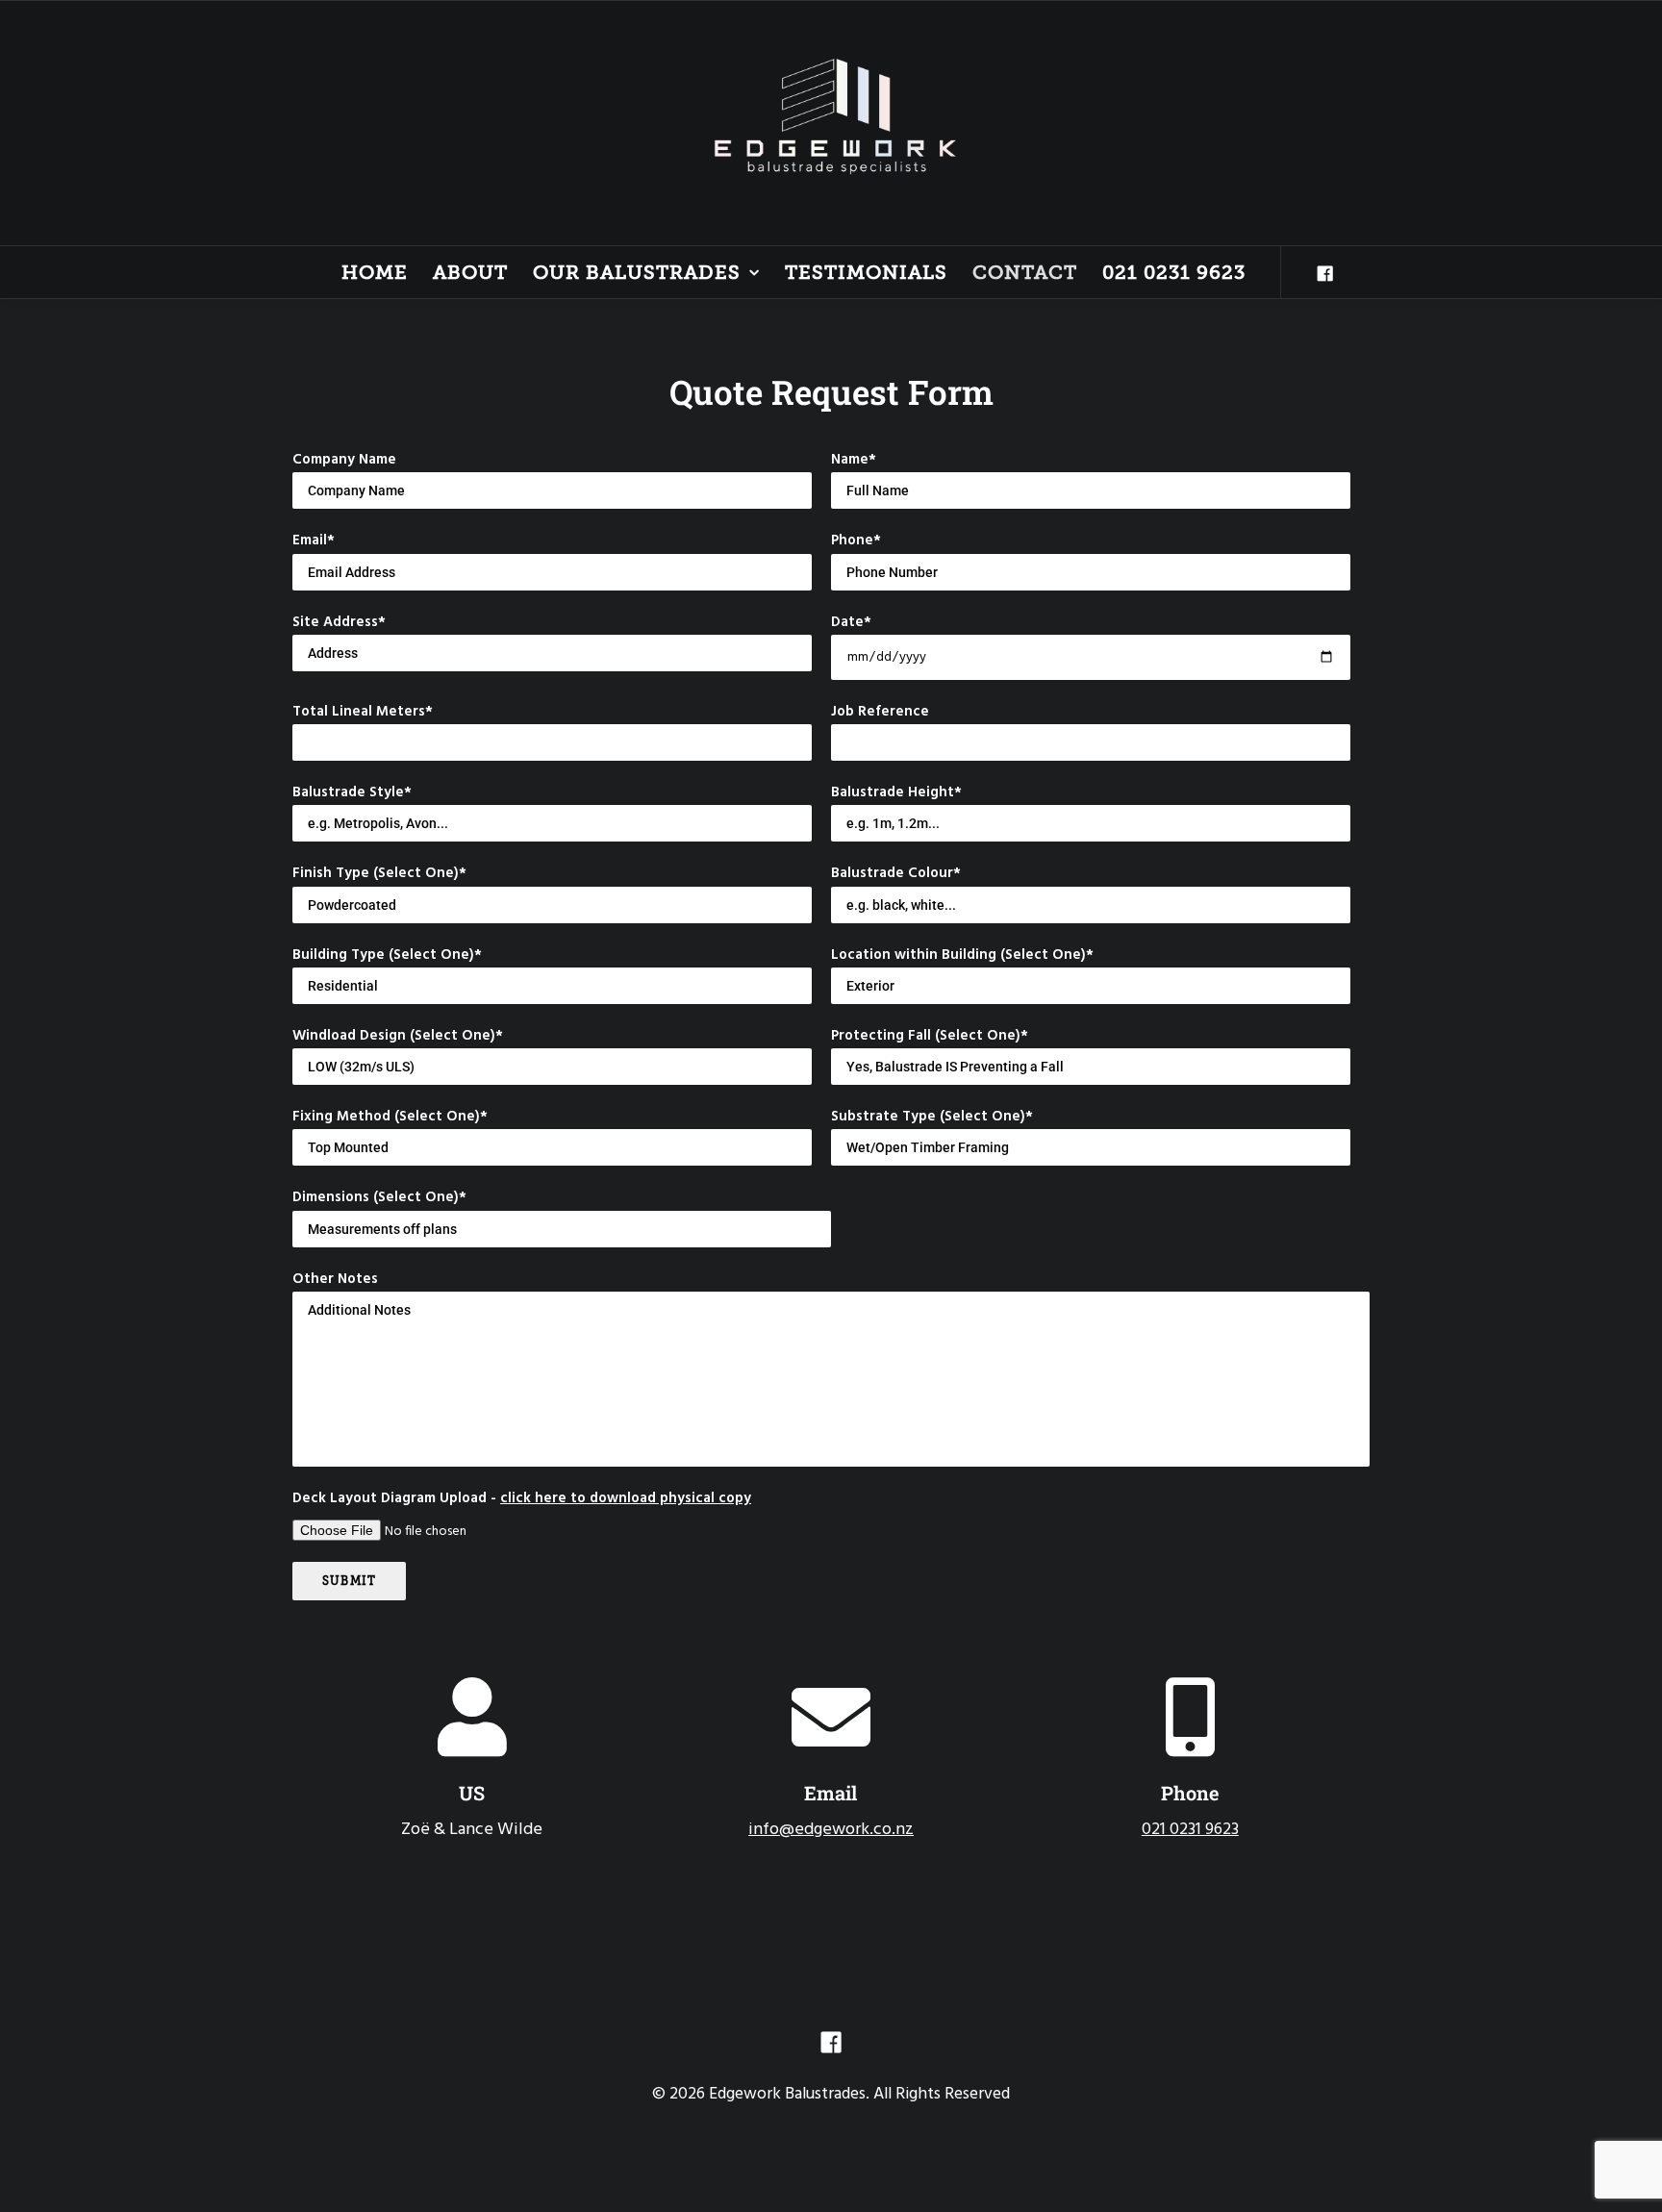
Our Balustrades (637, 273)
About (470, 273)
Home (375, 273)
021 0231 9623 (1174, 273)
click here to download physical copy (626, 1498)
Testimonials (866, 273)
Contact (1025, 273)
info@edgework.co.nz (831, 1830)
